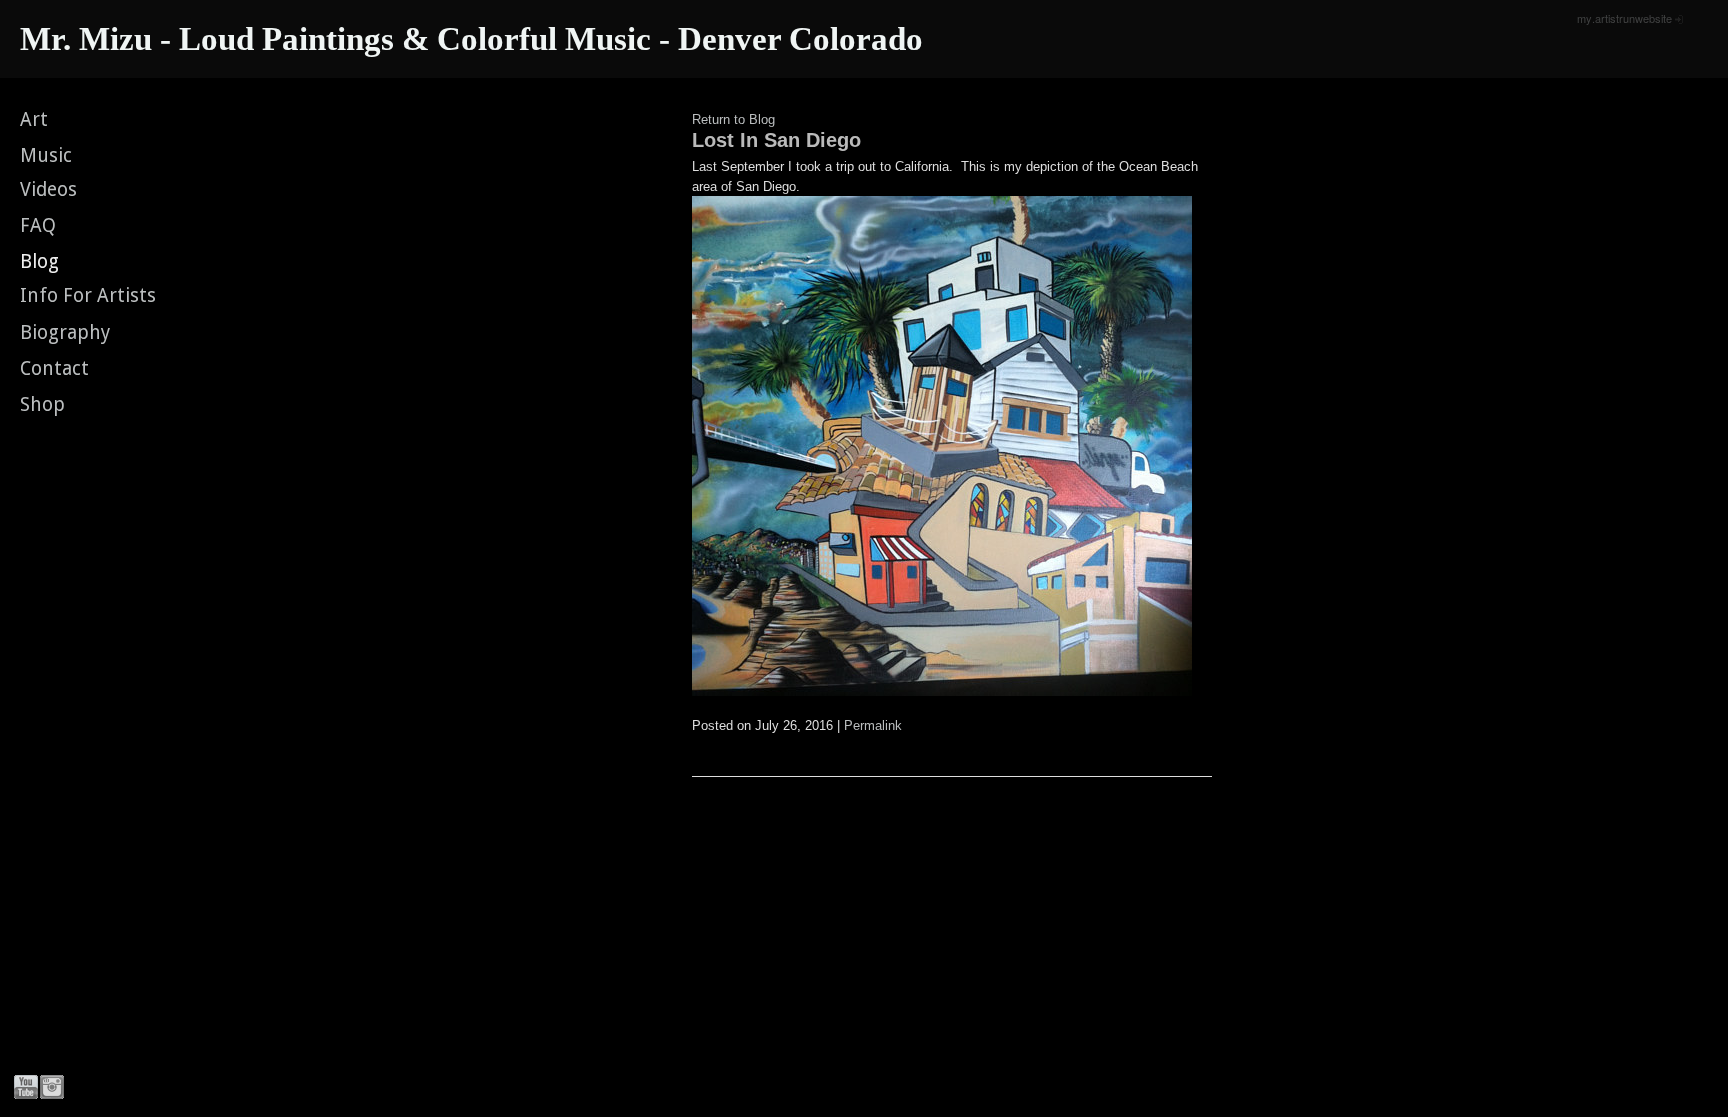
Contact (54, 368)
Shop (42, 404)
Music (46, 155)
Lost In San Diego (776, 140)
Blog (39, 261)
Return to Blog (733, 119)
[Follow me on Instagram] (52, 1087)
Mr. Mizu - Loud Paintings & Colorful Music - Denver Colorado (471, 39)
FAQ (38, 225)
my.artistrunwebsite (1624, 18)
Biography (65, 332)
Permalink (873, 725)
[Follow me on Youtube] (26, 1087)
